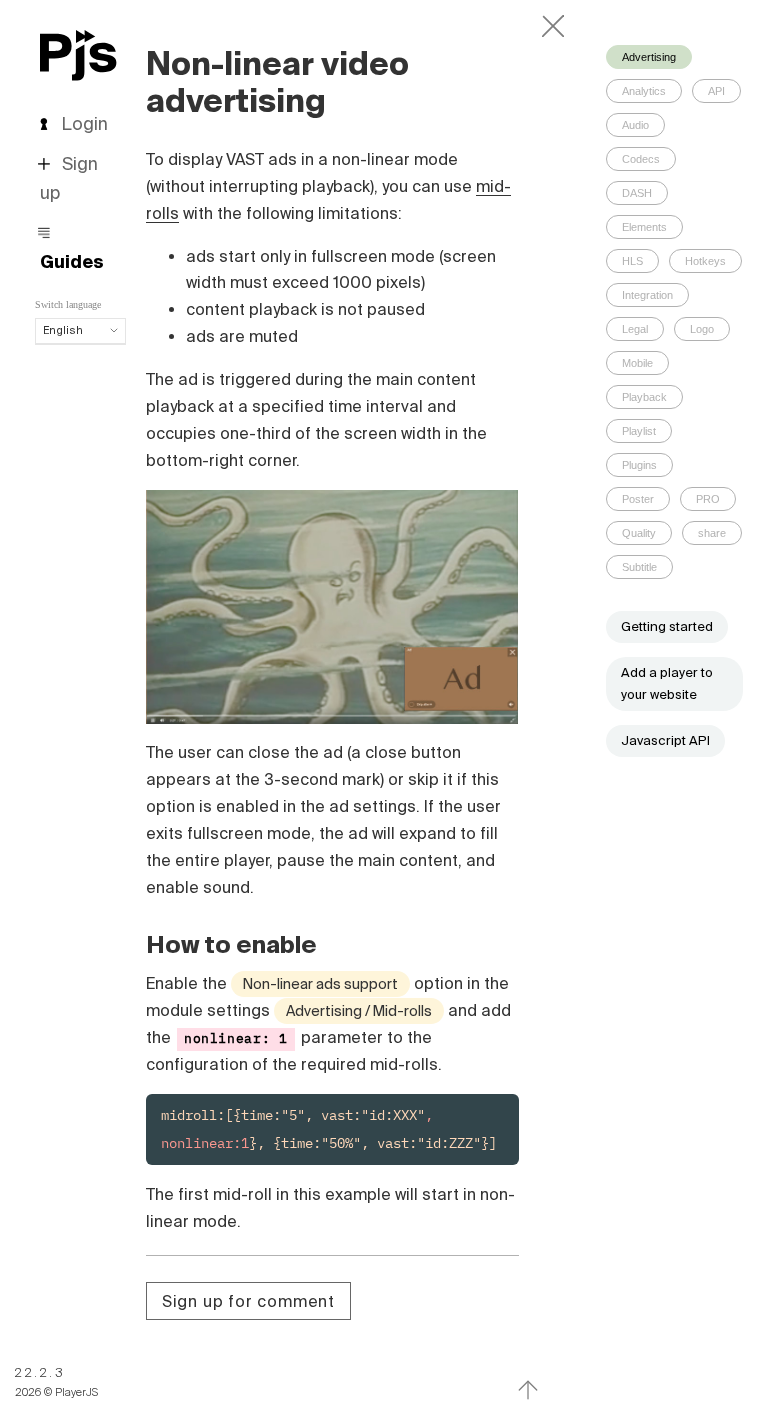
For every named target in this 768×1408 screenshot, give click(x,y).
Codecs (641, 159)
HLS (632, 261)
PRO (708, 499)
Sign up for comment (248, 1301)
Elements (644, 227)
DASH (637, 193)
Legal (635, 329)
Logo (702, 329)
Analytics (644, 91)
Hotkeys (705, 261)
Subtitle (639, 567)
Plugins (639, 465)
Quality (639, 533)
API (716, 91)
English (63, 330)
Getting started (667, 626)
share (712, 533)
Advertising (649, 57)
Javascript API (665, 740)
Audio (635, 125)
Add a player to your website (667, 683)
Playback (644, 397)
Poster (638, 499)
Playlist (639, 431)
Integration (647, 295)
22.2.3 (40, 1372)
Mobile (637, 363)
